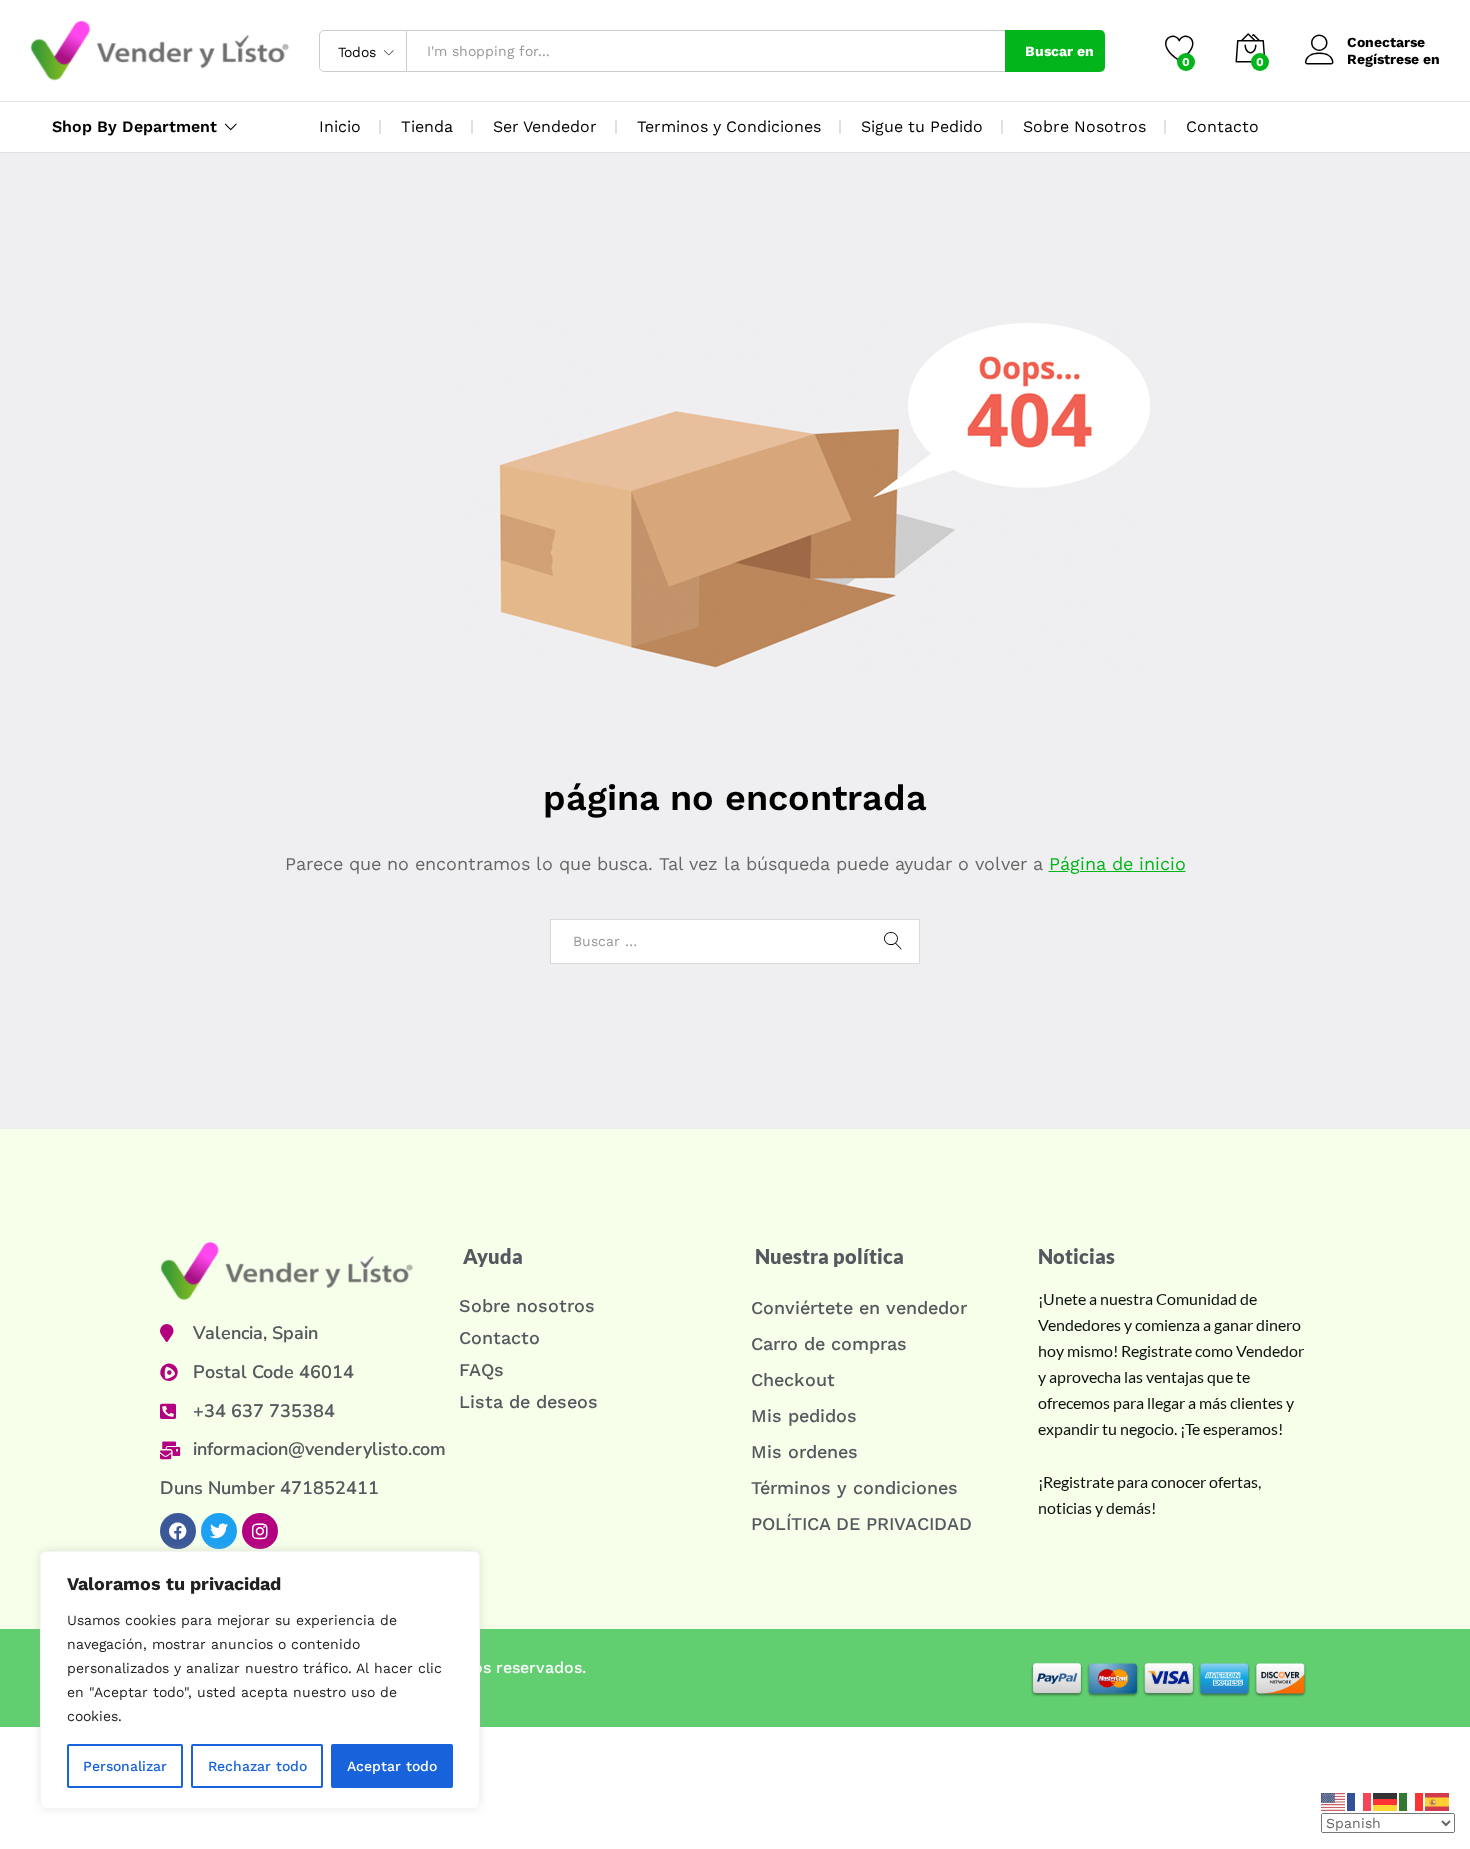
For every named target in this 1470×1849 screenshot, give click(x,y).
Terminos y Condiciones (729, 126)
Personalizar (125, 1766)
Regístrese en (1393, 59)
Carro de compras (829, 1343)
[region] (260, 1680)
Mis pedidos (804, 1415)
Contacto (1222, 126)
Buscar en (1059, 51)
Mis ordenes (804, 1451)
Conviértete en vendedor (859, 1307)
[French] (1360, 1800)
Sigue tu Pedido (922, 126)
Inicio (340, 126)
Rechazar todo (257, 1766)
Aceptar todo (392, 1766)
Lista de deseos (528, 1401)
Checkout (793, 1379)
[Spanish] (1438, 1800)
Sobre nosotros (527, 1305)
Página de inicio (1117, 863)
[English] (1334, 1800)
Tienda (427, 126)
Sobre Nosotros (1084, 126)
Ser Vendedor (545, 126)
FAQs (481, 1369)
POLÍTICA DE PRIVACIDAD (861, 1523)
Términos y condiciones (854, 1487)
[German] (1386, 1800)
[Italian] (1412, 1800)
